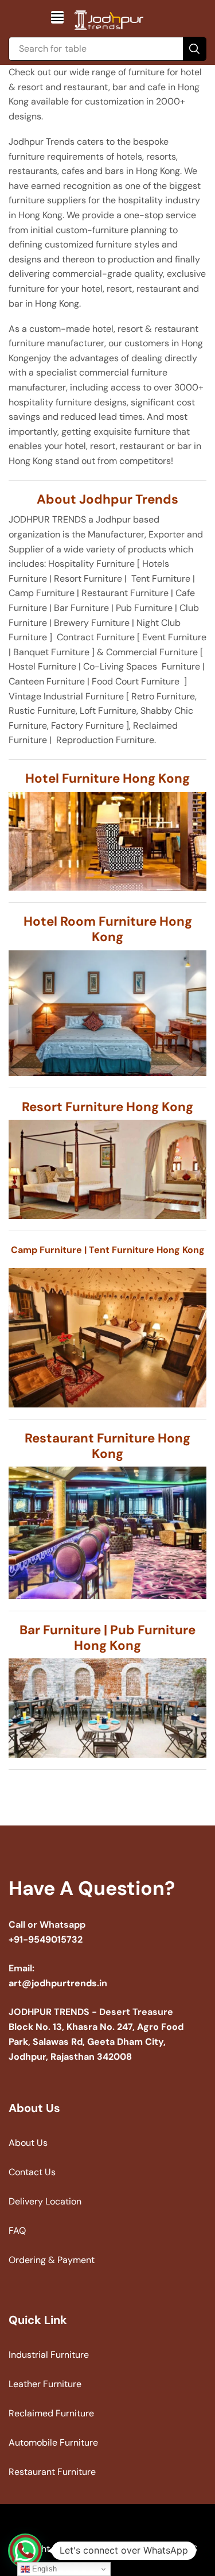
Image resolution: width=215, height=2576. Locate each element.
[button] (57, 17)
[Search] (194, 49)
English (43, 2569)
